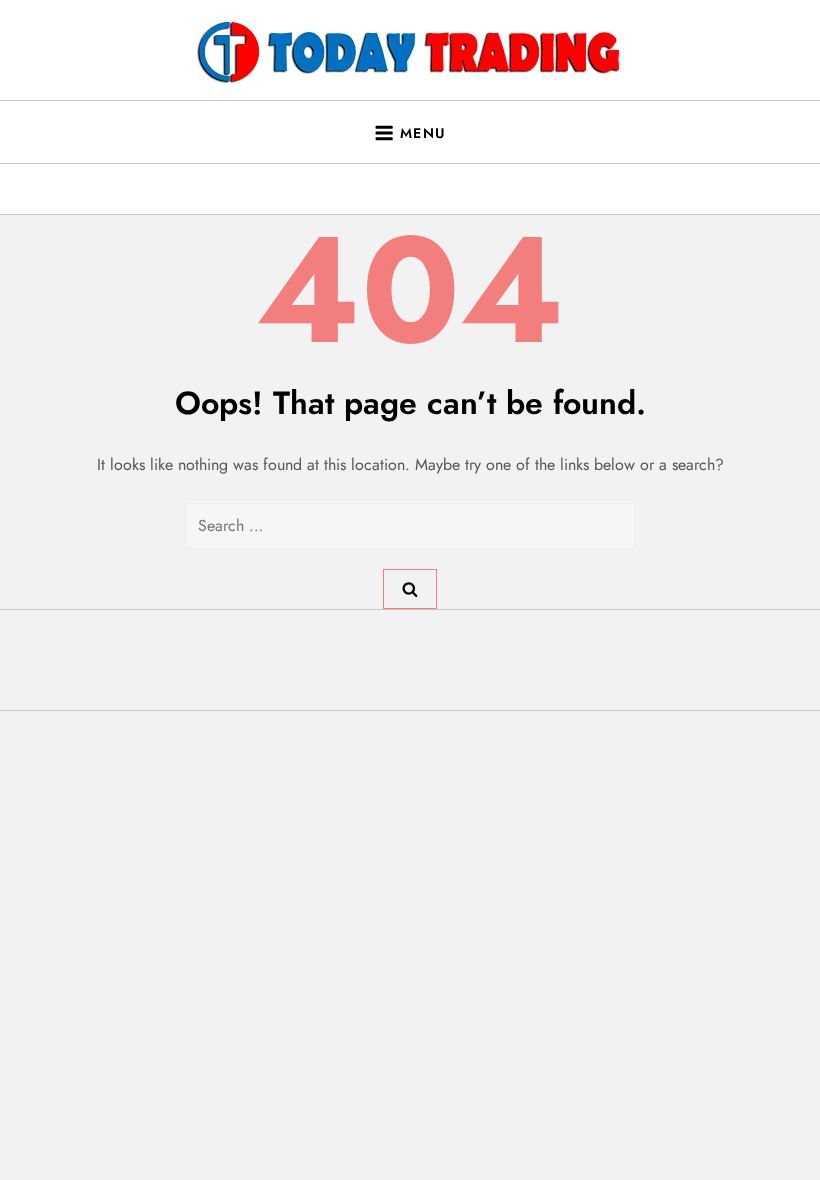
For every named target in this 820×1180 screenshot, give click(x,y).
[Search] (410, 589)
